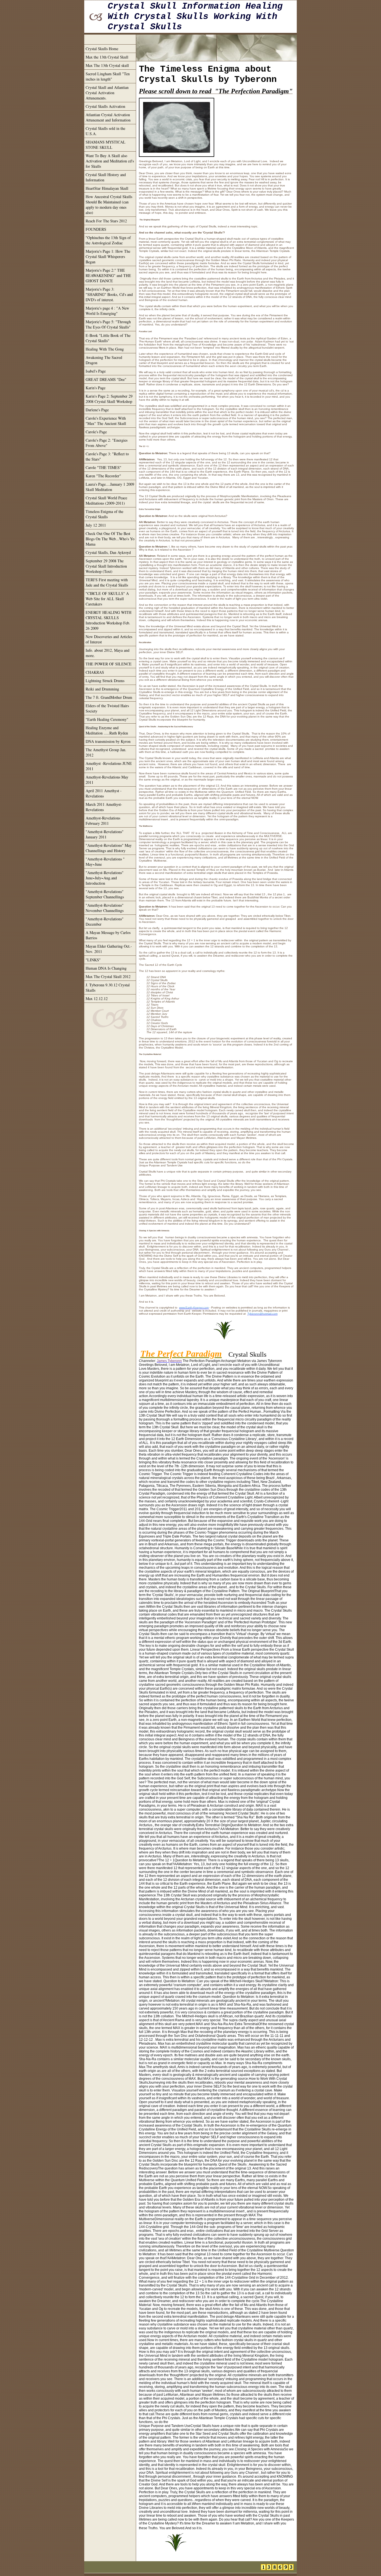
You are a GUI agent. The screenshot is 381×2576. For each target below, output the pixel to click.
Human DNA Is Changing (106, 968)
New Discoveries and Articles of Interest (109, 639)
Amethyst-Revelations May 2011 (107, 780)
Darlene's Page (97, 410)
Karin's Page (96, 388)
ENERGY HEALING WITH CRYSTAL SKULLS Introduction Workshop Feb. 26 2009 (108, 620)
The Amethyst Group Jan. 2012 (106, 752)
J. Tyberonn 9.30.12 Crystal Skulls (108, 987)
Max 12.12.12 (97, 998)
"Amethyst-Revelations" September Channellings (105, 894)
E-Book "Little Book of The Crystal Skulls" (108, 338)
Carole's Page (96, 432)
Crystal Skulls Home (102, 49)
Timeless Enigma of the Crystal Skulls (104, 514)
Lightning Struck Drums (105, 681)
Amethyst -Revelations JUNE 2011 (109, 766)
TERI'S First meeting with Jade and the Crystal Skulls (107, 582)
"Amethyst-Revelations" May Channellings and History (109, 848)
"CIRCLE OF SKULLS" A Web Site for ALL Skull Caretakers (107, 599)
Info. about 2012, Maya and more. (108, 653)
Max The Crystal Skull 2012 (108, 976)
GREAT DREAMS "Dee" (106, 379)
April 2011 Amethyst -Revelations (104, 793)
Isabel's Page (96, 371)
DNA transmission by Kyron (108, 741)
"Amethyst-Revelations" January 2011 (105, 834)
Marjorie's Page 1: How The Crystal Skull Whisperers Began (108, 256)
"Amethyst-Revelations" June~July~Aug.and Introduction (105, 878)
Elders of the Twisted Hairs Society (107, 708)
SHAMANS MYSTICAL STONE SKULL (106, 145)
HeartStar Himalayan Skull (107, 188)
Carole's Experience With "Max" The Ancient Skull (106, 421)
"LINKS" (93, 960)
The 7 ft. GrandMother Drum (109, 697)
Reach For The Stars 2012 (106, 221)
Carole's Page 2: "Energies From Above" (107, 443)
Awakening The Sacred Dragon (104, 360)
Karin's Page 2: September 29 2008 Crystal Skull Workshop (109, 399)
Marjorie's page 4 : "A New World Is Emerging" (107, 311)
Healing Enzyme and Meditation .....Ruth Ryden (107, 730)
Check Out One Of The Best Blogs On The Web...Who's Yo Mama (110, 539)
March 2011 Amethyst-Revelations (104, 807)
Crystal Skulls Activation (105, 106)
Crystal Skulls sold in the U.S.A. (105, 131)
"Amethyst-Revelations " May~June (105, 862)
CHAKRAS (95, 672)
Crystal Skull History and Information (106, 177)
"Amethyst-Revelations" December (105, 921)
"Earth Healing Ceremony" (107, 719)
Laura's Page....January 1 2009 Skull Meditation (110, 487)
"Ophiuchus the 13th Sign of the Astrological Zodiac (108, 240)
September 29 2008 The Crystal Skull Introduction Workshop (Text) (106, 566)
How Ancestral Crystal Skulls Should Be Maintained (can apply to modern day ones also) (109, 205)
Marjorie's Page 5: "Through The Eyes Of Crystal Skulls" (108, 324)
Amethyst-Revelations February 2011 (103, 821)
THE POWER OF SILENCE (109, 664)
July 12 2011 (96, 525)
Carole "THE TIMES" (103, 467)
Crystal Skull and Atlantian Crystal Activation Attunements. (107, 93)
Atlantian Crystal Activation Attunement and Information (108, 117)
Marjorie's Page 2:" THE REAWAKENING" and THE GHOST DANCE (108, 275)
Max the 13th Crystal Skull (107, 57)
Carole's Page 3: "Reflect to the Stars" (107, 456)
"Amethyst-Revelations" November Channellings (105, 908)
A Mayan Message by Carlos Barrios (108, 935)
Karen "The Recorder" (103, 476)
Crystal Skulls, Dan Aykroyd (108, 552)
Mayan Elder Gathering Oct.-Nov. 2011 (109, 949)
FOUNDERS (96, 229)
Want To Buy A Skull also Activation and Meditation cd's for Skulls (110, 161)
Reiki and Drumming (102, 689)
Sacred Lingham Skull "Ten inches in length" (108, 76)
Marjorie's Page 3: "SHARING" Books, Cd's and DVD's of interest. (109, 294)
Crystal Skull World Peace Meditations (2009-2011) (106, 500)
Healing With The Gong (105, 349)
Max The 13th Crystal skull (107, 65)
